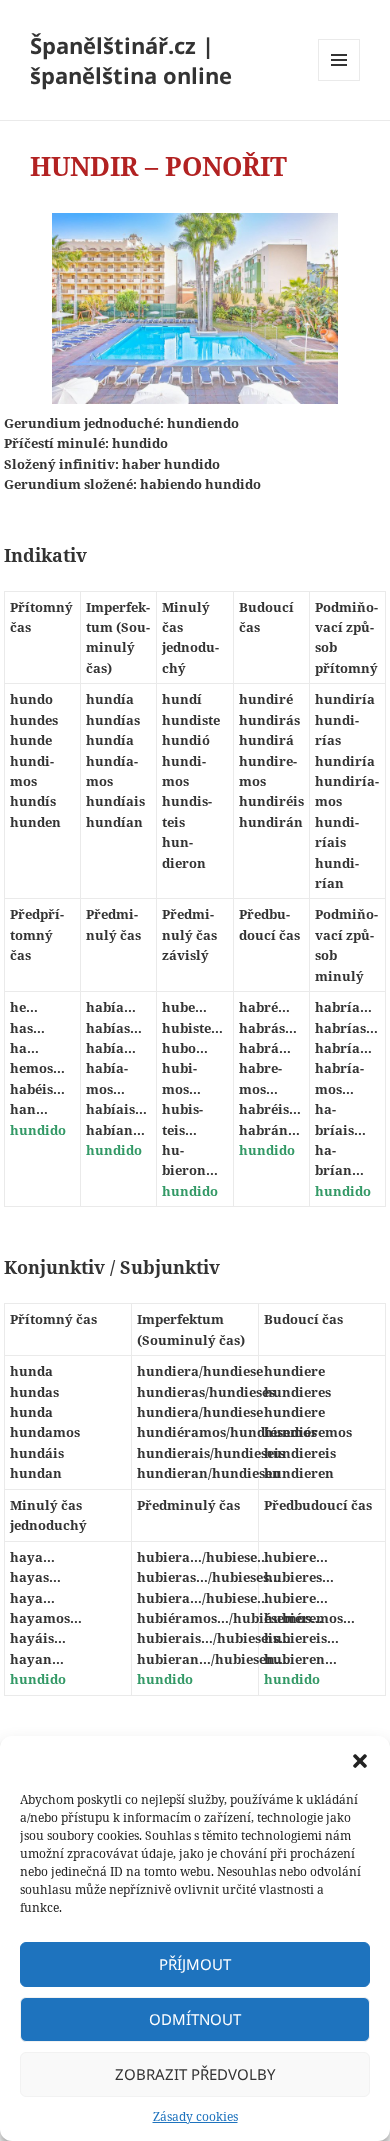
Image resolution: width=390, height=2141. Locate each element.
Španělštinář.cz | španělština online (131, 60)
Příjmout (195, 1964)
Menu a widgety (339, 80)
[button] (360, 1761)
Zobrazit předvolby (195, 2074)
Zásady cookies (195, 2116)
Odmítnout (195, 2019)
